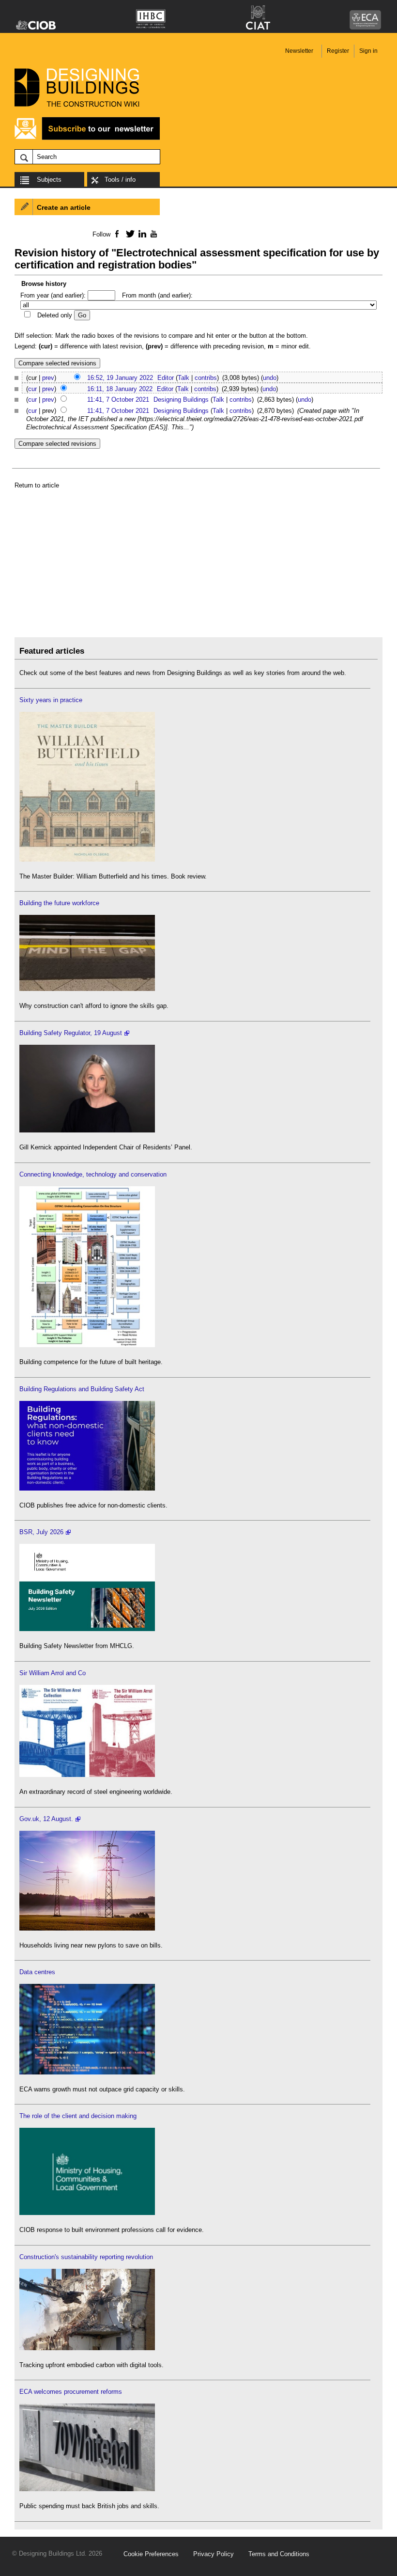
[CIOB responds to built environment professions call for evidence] (87, 2213)
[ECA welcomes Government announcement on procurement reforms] (87, 2489)
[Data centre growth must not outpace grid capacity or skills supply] (87, 2072)
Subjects (49, 180)
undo (270, 378)
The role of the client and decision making (78, 2116)
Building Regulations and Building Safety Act (82, 1389)
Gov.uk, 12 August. (46, 1819)
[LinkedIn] (141, 234)
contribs (206, 378)
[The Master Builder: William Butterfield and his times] (87, 859)
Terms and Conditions (279, 2554)
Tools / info (120, 180)
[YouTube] (153, 234)
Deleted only (55, 315)
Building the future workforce (59, 903)
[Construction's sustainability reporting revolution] (87, 2348)
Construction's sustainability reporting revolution (86, 2257)
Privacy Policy (214, 2554)
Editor (166, 378)
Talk (183, 378)
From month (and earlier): (157, 295)
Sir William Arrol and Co (53, 1673)
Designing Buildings (181, 400)
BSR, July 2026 (41, 1532)
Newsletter (299, 51)
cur (32, 389)
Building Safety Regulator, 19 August (71, 1033)
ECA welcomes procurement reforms (71, 2392)
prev (48, 378)
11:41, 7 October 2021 (118, 400)
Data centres (37, 1972)
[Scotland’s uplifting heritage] (87, 1775)
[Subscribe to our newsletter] (87, 138)
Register (338, 51)
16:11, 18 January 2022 (120, 389)
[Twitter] (129, 234)
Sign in (368, 51)
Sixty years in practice (51, 700)
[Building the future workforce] (87, 989)
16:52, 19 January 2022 (120, 378)
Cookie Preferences (151, 2554)
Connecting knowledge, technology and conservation (93, 1174)
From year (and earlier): (53, 295)
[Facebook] (116, 234)
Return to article (37, 485)
